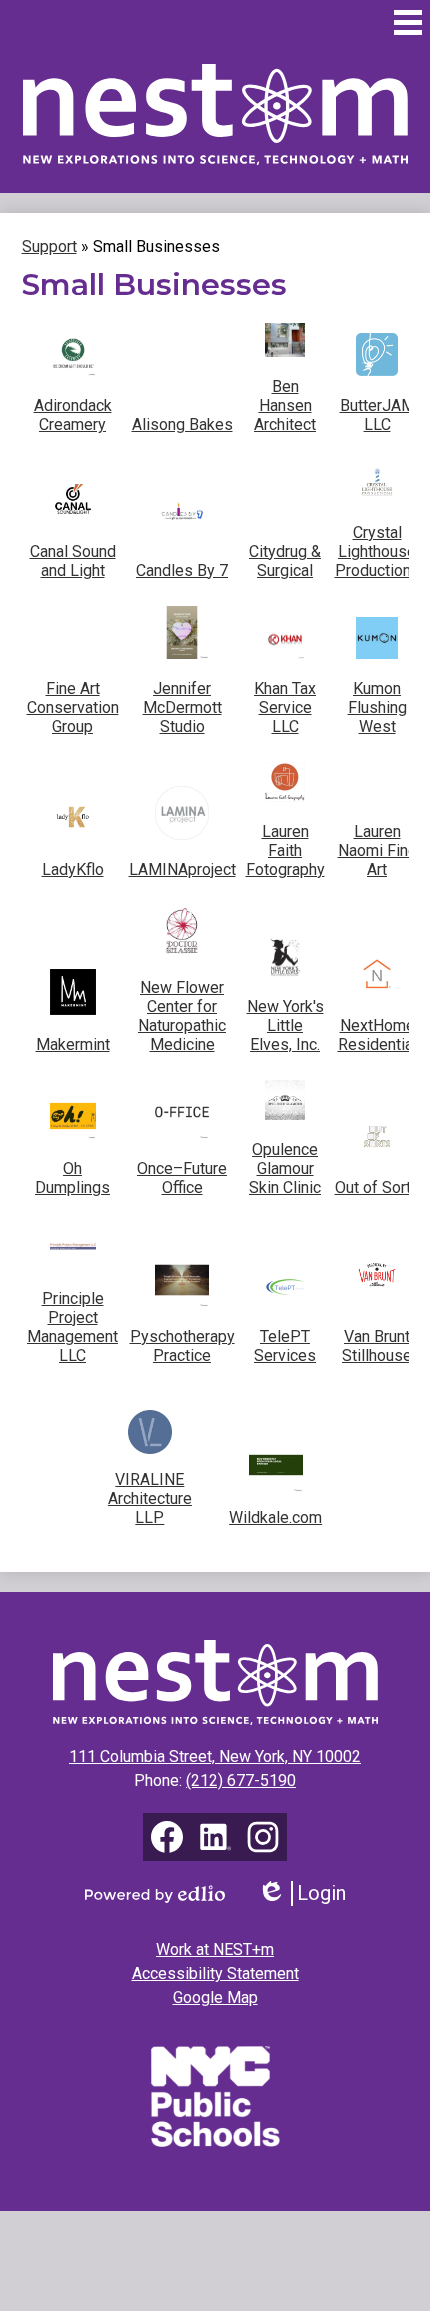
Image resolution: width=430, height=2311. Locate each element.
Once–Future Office (182, 1178)
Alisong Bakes (182, 424)
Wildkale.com (275, 1517)
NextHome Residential (377, 1035)
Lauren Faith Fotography (285, 850)
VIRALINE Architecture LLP (150, 1498)
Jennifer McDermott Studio (182, 707)
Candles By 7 (182, 570)
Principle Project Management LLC (72, 1327)
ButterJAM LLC (377, 415)
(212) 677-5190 (241, 1780)
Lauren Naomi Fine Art (377, 850)
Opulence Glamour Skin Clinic (285, 1168)
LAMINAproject (182, 869)
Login (308, 1893)
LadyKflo (73, 869)
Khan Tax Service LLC (285, 707)
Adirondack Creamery (73, 415)
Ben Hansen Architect (285, 405)
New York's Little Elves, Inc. (285, 1025)
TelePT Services (285, 1346)
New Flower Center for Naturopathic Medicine (182, 1016)
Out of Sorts (377, 1187)
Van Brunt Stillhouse (377, 1346)
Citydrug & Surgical (285, 561)
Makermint (73, 1044)
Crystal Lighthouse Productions (377, 551)
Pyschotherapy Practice (182, 1346)
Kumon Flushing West (377, 707)
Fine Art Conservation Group (73, 707)
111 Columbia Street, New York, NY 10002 (215, 1756)
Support (49, 246)
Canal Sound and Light (73, 561)
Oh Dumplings (72, 1178)
